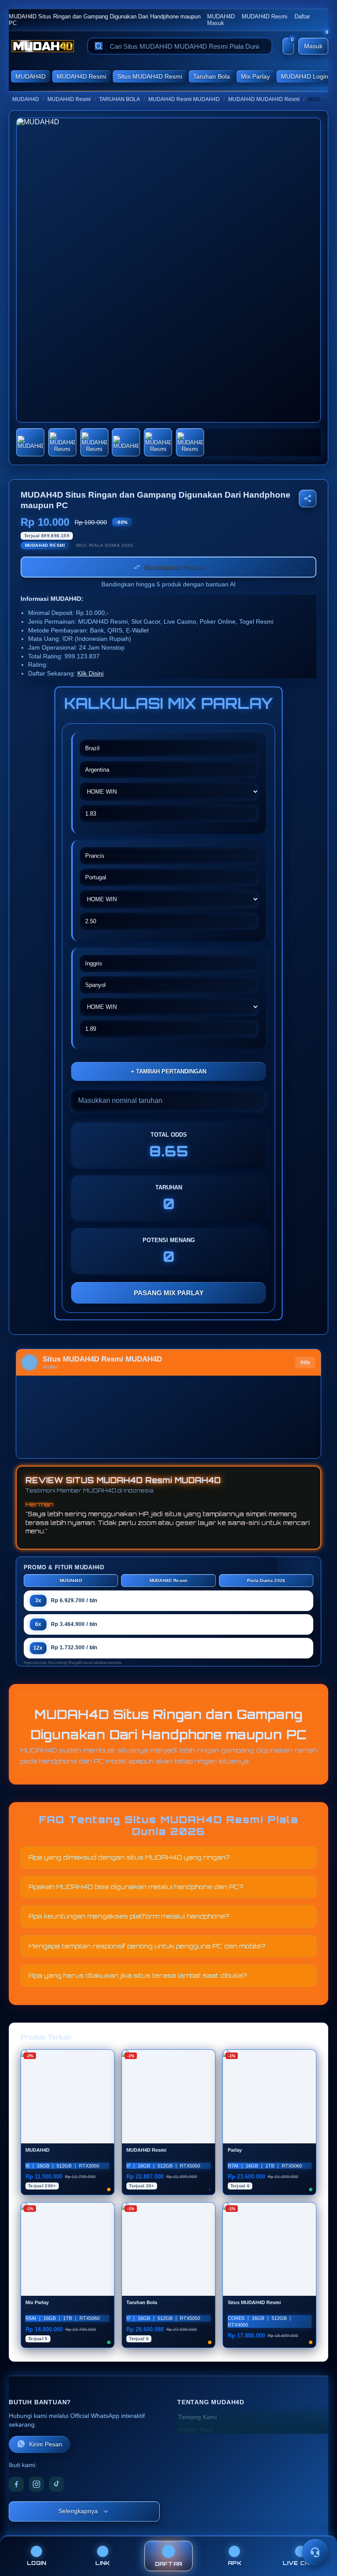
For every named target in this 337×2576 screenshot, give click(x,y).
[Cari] (99, 46)
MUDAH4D (221, 16)
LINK (103, 2563)
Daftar (302, 16)
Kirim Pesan (46, 2444)
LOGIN (36, 2563)
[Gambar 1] (30, 442)
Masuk (216, 23)
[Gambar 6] (190, 442)
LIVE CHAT (301, 2563)
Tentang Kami (197, 2417)
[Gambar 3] (94, 442)
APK (235, 2563)
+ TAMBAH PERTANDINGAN (168, 1071)
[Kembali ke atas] (318, 2531)
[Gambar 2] (62, 442)
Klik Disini (90, 674)
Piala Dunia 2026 (266, 1581)
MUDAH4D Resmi (265, 16)
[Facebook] (16, 2484)
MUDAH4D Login (305, 76)
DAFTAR (169, 2564)
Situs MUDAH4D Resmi (150, 76)
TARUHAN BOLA (120, 99)
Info (305, 1362)
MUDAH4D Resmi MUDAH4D (184, 99)
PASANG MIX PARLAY (169, 1293)
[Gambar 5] (158, 442)
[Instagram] (36, 2484)
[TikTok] (57, 2484)
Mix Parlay (255, 76)
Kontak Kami (196, 2430)
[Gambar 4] (126, 442)
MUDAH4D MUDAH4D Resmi (264, 99)
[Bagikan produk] (308, 499)
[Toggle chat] (315, 2552)
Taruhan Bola (212, 76)
